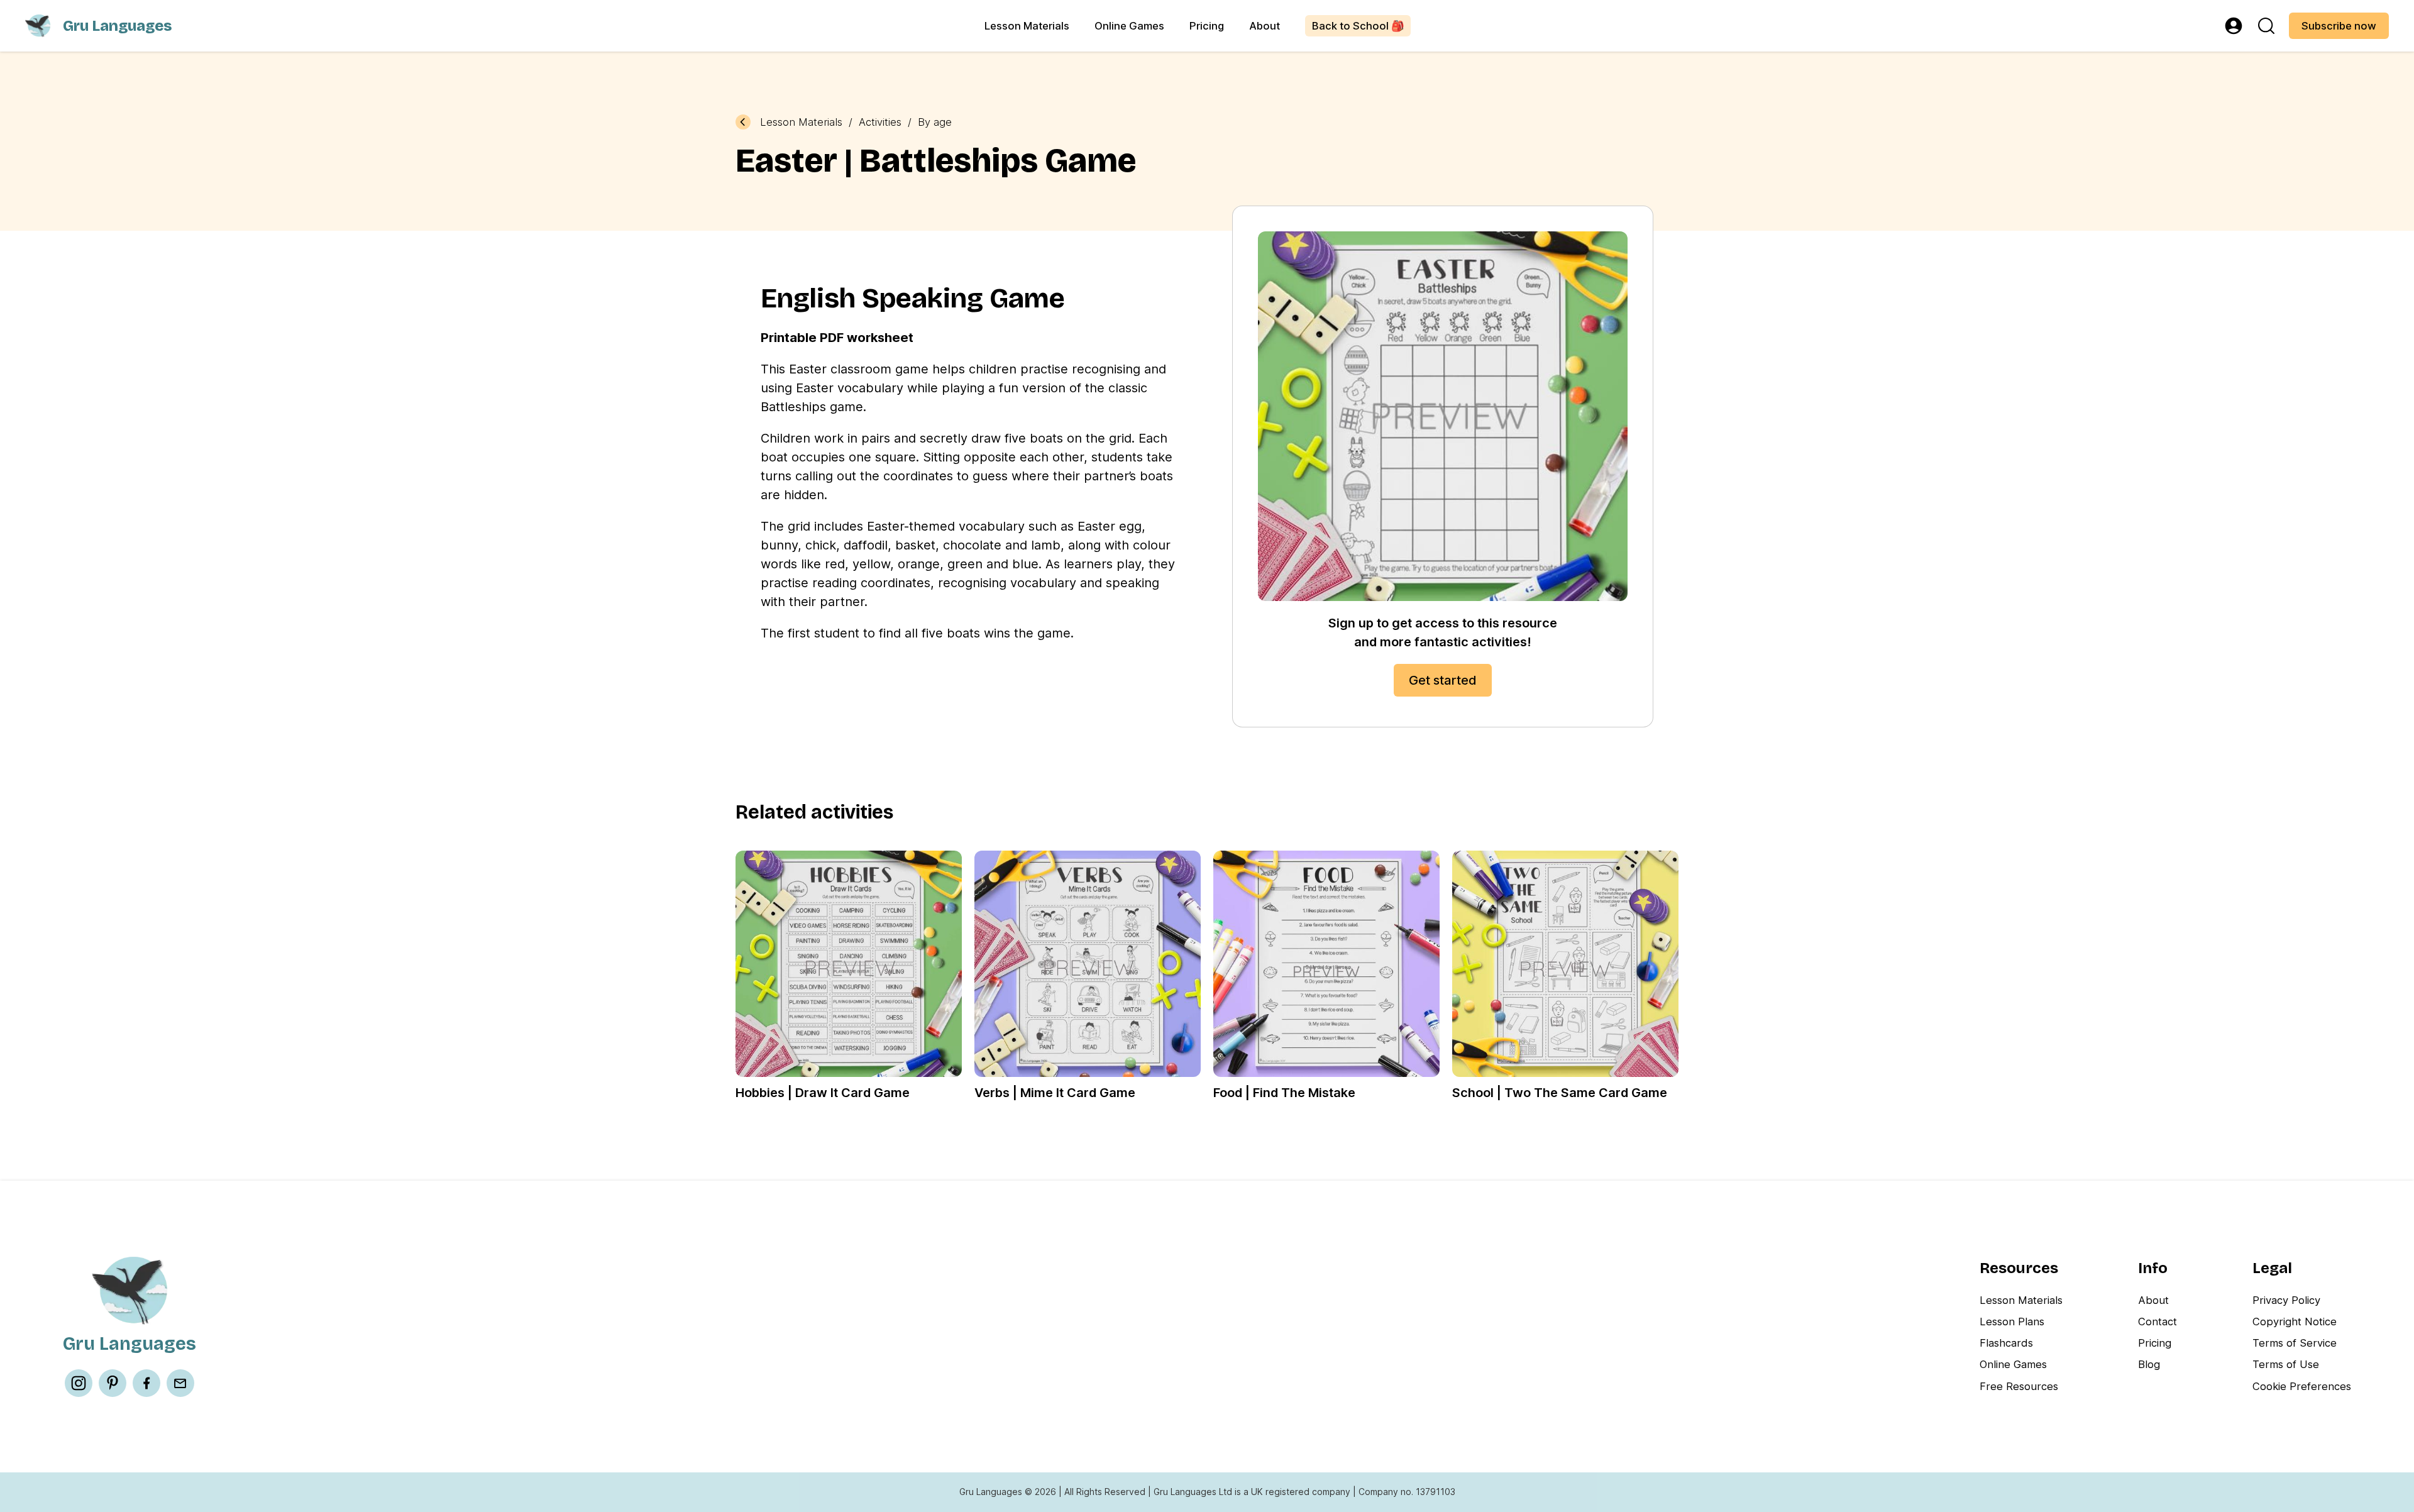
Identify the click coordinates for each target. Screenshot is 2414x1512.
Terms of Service (2295, 1343)
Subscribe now (2339, 26)
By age (935, 122)
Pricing (1207, 26)
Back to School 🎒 (1358, 26)
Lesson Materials (1027, 26)
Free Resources (2019, 1386)
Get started (1443, 680)
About (1265, 26)
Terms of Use (2286, 1364)
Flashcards (2006, 1343)
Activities (880, 122)
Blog (2149, 1364)
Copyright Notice (2295, 1322)
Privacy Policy (2286, 1300)
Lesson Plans (2012, 1322)
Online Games (1129, 26)
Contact (2158, 1322)
